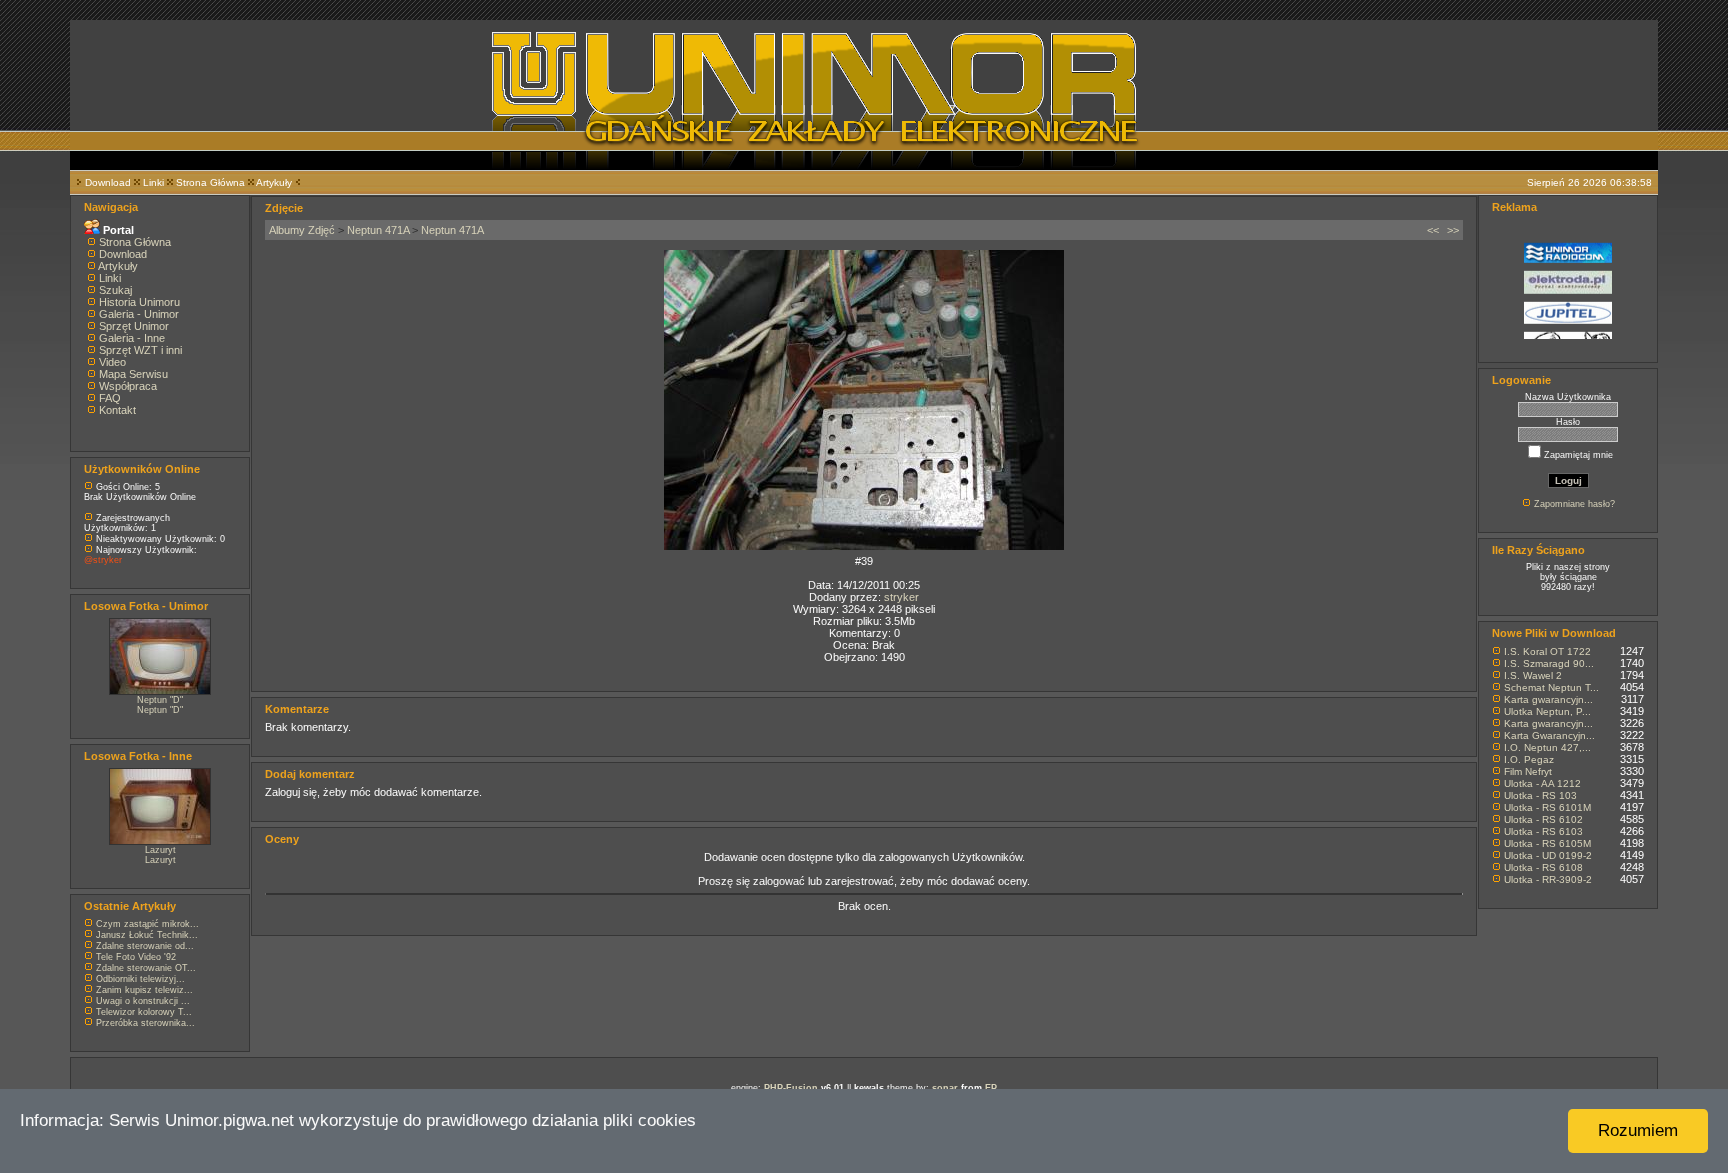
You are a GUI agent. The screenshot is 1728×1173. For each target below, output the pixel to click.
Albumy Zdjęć (302, 230)
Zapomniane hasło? (1574, 504)
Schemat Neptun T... (1551, 687)
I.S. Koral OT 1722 (1547, 651)
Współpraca (128, 386)
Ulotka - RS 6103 (1543, 831)
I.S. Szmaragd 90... (1549, 663)
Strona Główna (210, 182)
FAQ (110, 398)
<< (1433, 230)
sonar (945, 1088)
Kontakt (117, 410)
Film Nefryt (1528, 771)
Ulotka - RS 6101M (1547, 807)
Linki (153, 182)
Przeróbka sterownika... (145, 1023)
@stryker (103, 560)
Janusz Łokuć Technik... (147, 935)
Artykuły (274, 182)
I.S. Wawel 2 (1533, 675)
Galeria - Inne (132, 338)
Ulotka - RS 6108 (1543, 867)
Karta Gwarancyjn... (1549, 735)
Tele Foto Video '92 (136, 957)
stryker (901, 597)
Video (112, 362)
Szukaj (115, 290)
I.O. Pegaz (1529, 759)
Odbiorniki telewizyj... (140, 979)
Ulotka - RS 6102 (1543, 819)
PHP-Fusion (791, 1088)
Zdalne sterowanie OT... (146, 968)
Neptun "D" (160, 700)
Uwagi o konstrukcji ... (143, 1001)
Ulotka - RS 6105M (1547, 843)
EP (991, 1088)
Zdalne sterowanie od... (145, 946)
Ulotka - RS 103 (1540, 795)
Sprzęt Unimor (134, 326)
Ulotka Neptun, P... (1547, 711)
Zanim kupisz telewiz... (144, 990)
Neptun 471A (378, 230)
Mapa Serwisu (133, 374)
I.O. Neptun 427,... (1547, 747)
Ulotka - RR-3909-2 (1548, 879)
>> (1453, 230)
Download (108, 182)
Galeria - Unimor (139, 314)
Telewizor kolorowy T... (144, 1012)
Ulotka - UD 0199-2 (1548, 855)
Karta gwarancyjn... (1548, 699)
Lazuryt (160, 850)
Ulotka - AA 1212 (1542, 783)
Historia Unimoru (139, 302)
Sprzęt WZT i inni (140, 350)
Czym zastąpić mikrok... (147, 924)
